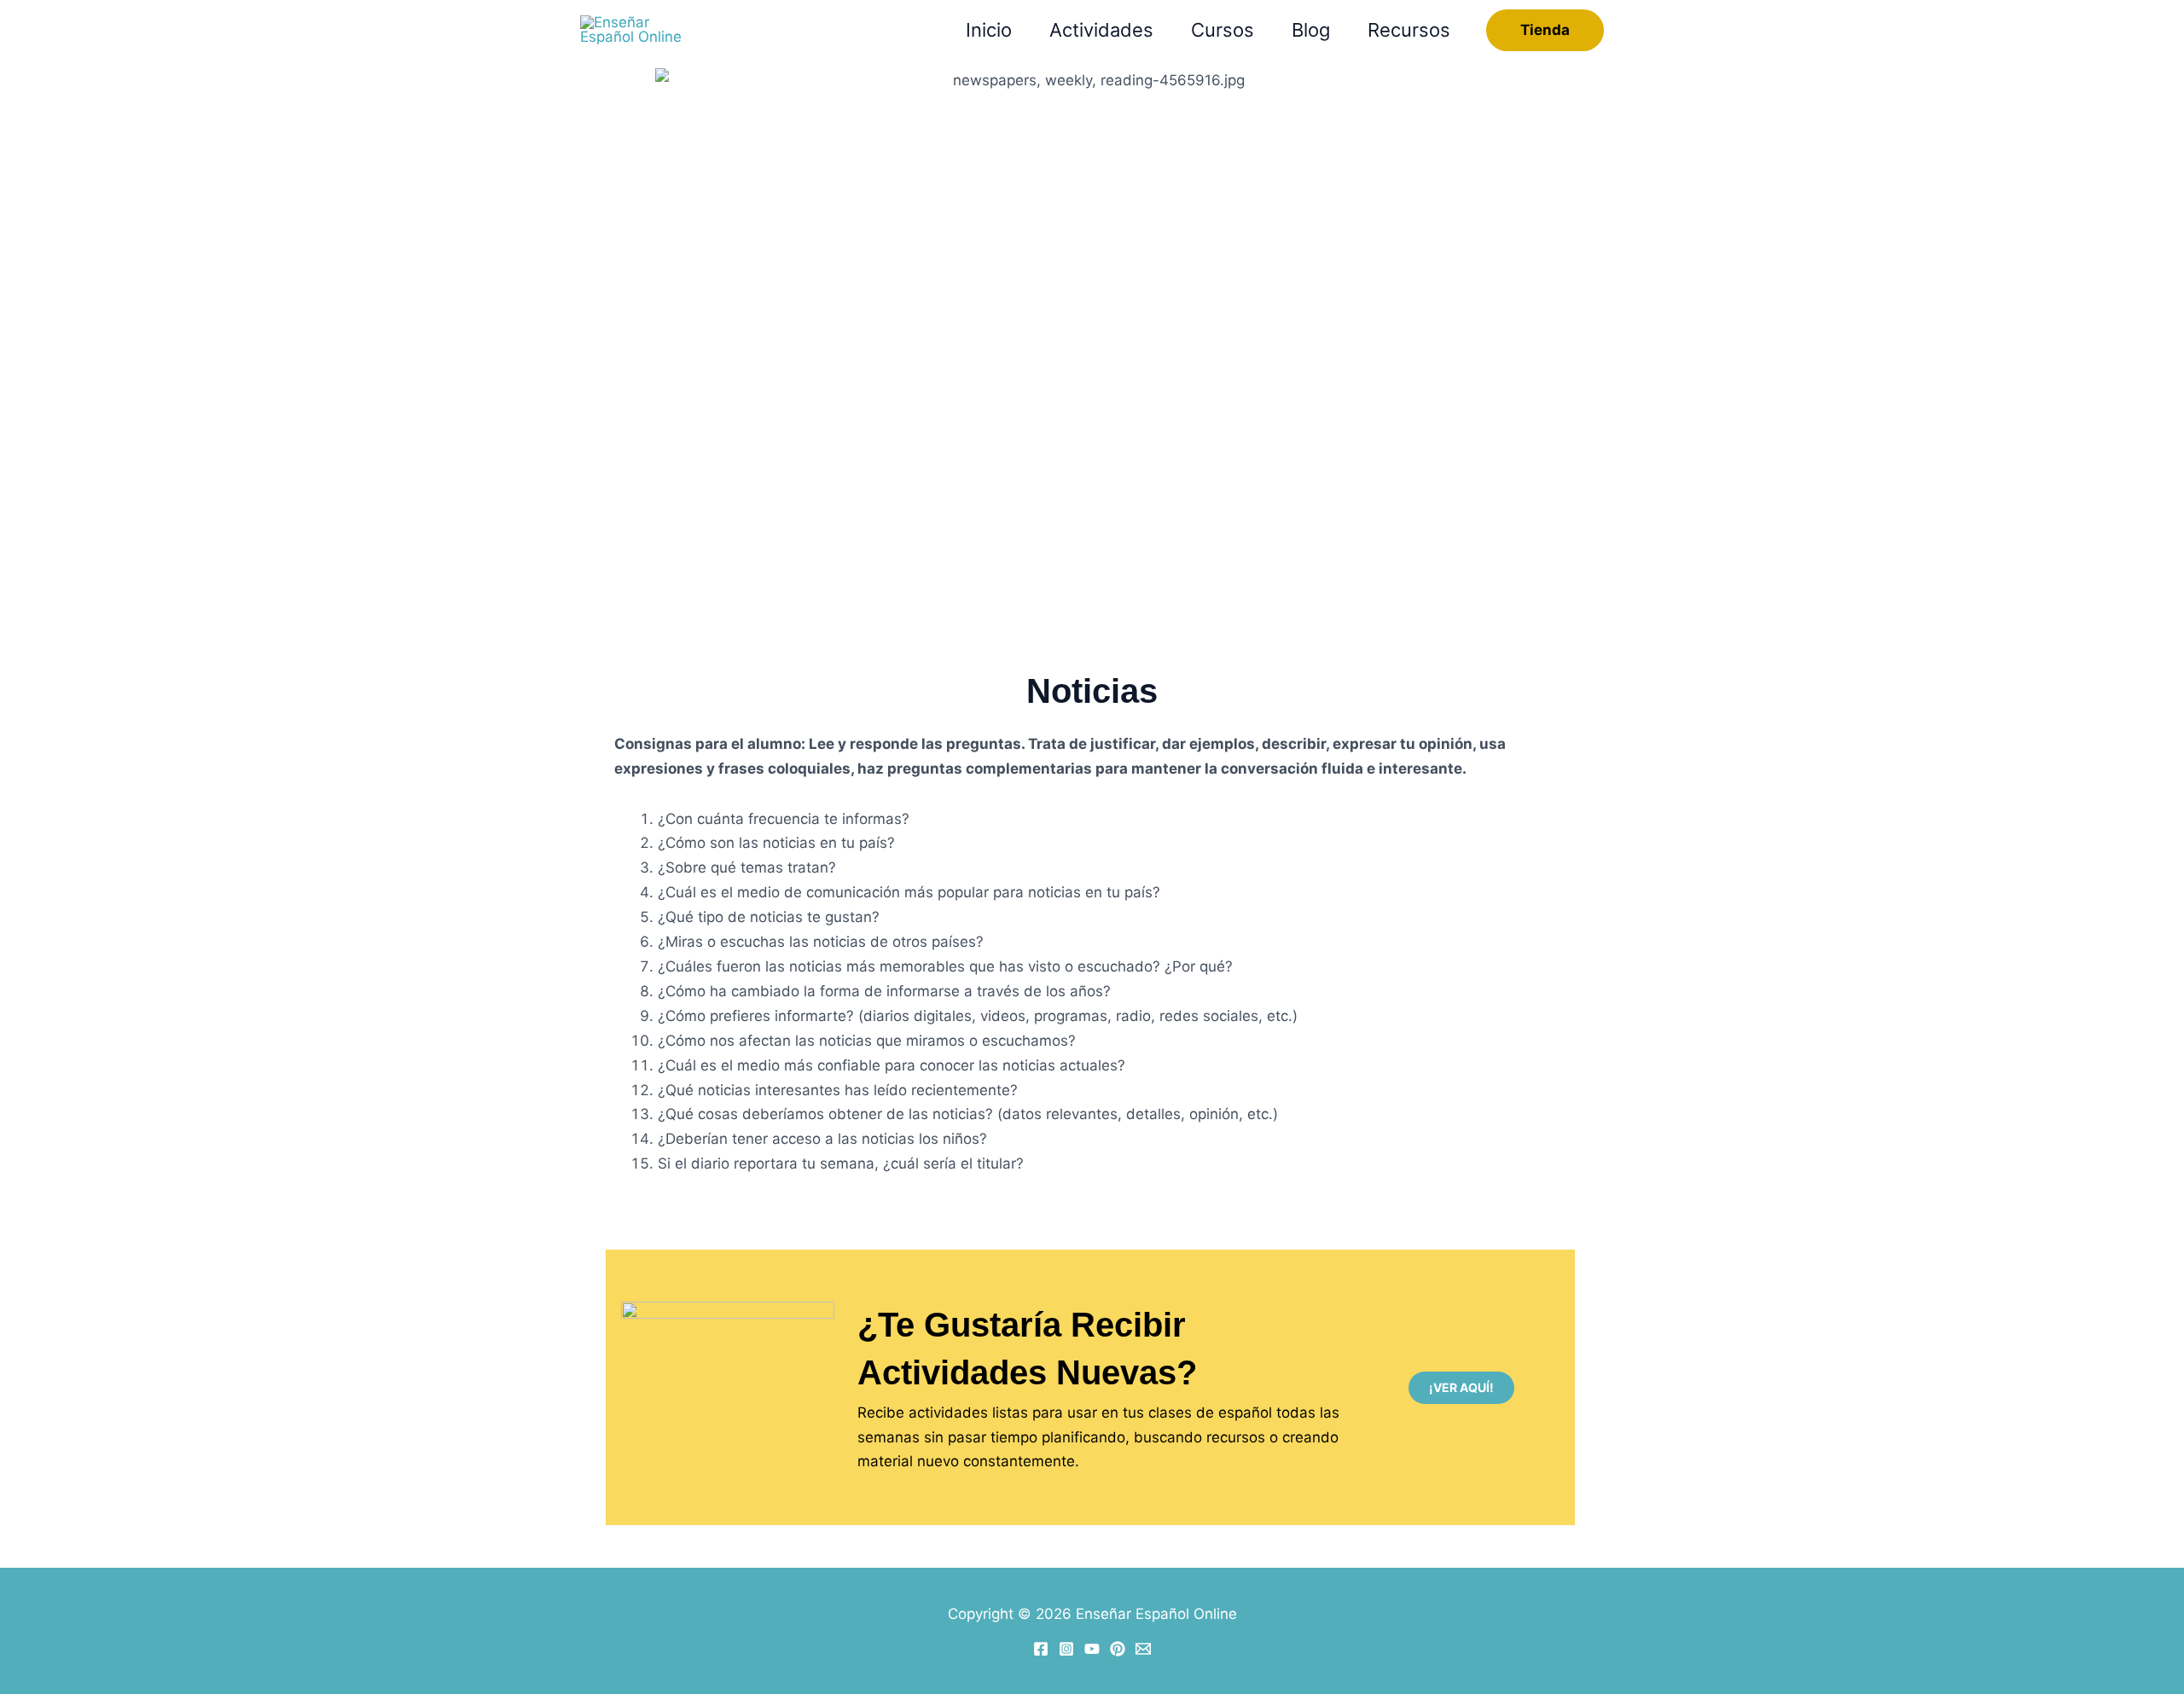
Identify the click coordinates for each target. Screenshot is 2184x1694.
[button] (1545, 30)
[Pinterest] (1118, 1649)
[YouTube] (1092, 1649)
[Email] (1143, 1649)
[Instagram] (1066, 1649)
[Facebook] (1041, 1649)
